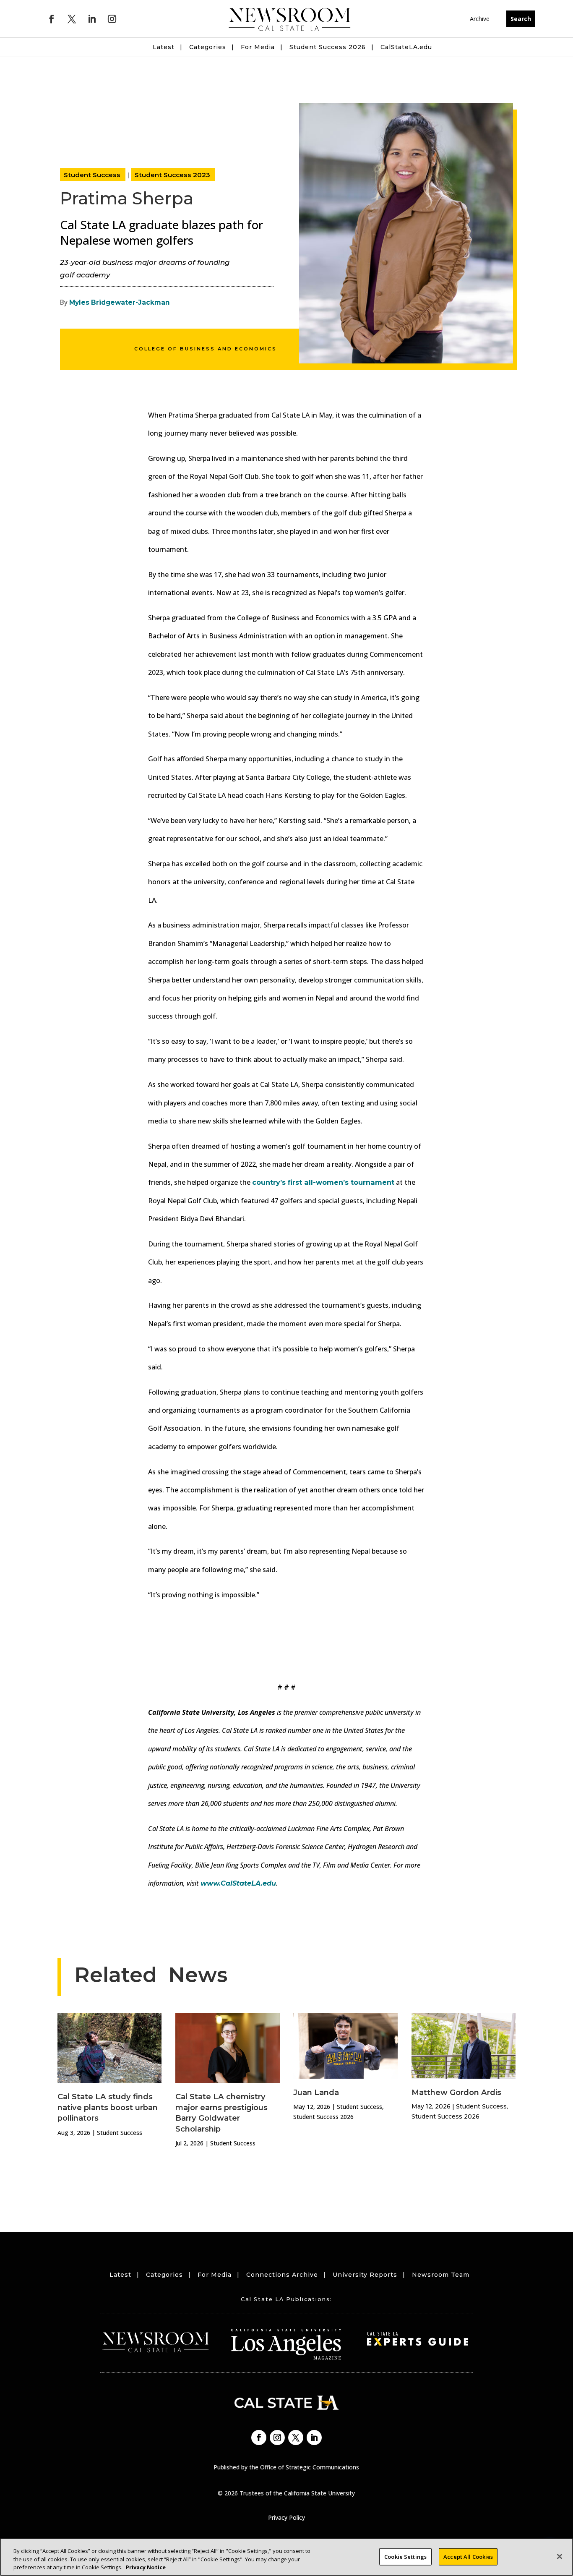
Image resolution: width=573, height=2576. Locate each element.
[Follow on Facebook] (52, 19)
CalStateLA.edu (406, 47)
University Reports (365, 2275)
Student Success (92, 175)
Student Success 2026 (328, 47)
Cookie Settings (405, 2556)
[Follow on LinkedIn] (92, 19)
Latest (164, 47)
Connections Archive (282, 2275)
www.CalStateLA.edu (238, 1883)
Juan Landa (316, 2092)
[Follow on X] (72, 19)
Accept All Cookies (468, 2556)
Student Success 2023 (172, 175)
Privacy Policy (286, 2517)
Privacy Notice (146, 2567)
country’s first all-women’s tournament (323, 1182)
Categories (208, 47)
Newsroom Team (441, 2275)
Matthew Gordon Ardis (456, 2092)
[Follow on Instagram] (112, 19)
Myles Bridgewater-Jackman (120, 302)
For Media (258, 47)
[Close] (560, 2556)
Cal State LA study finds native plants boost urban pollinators (108, 2107)
